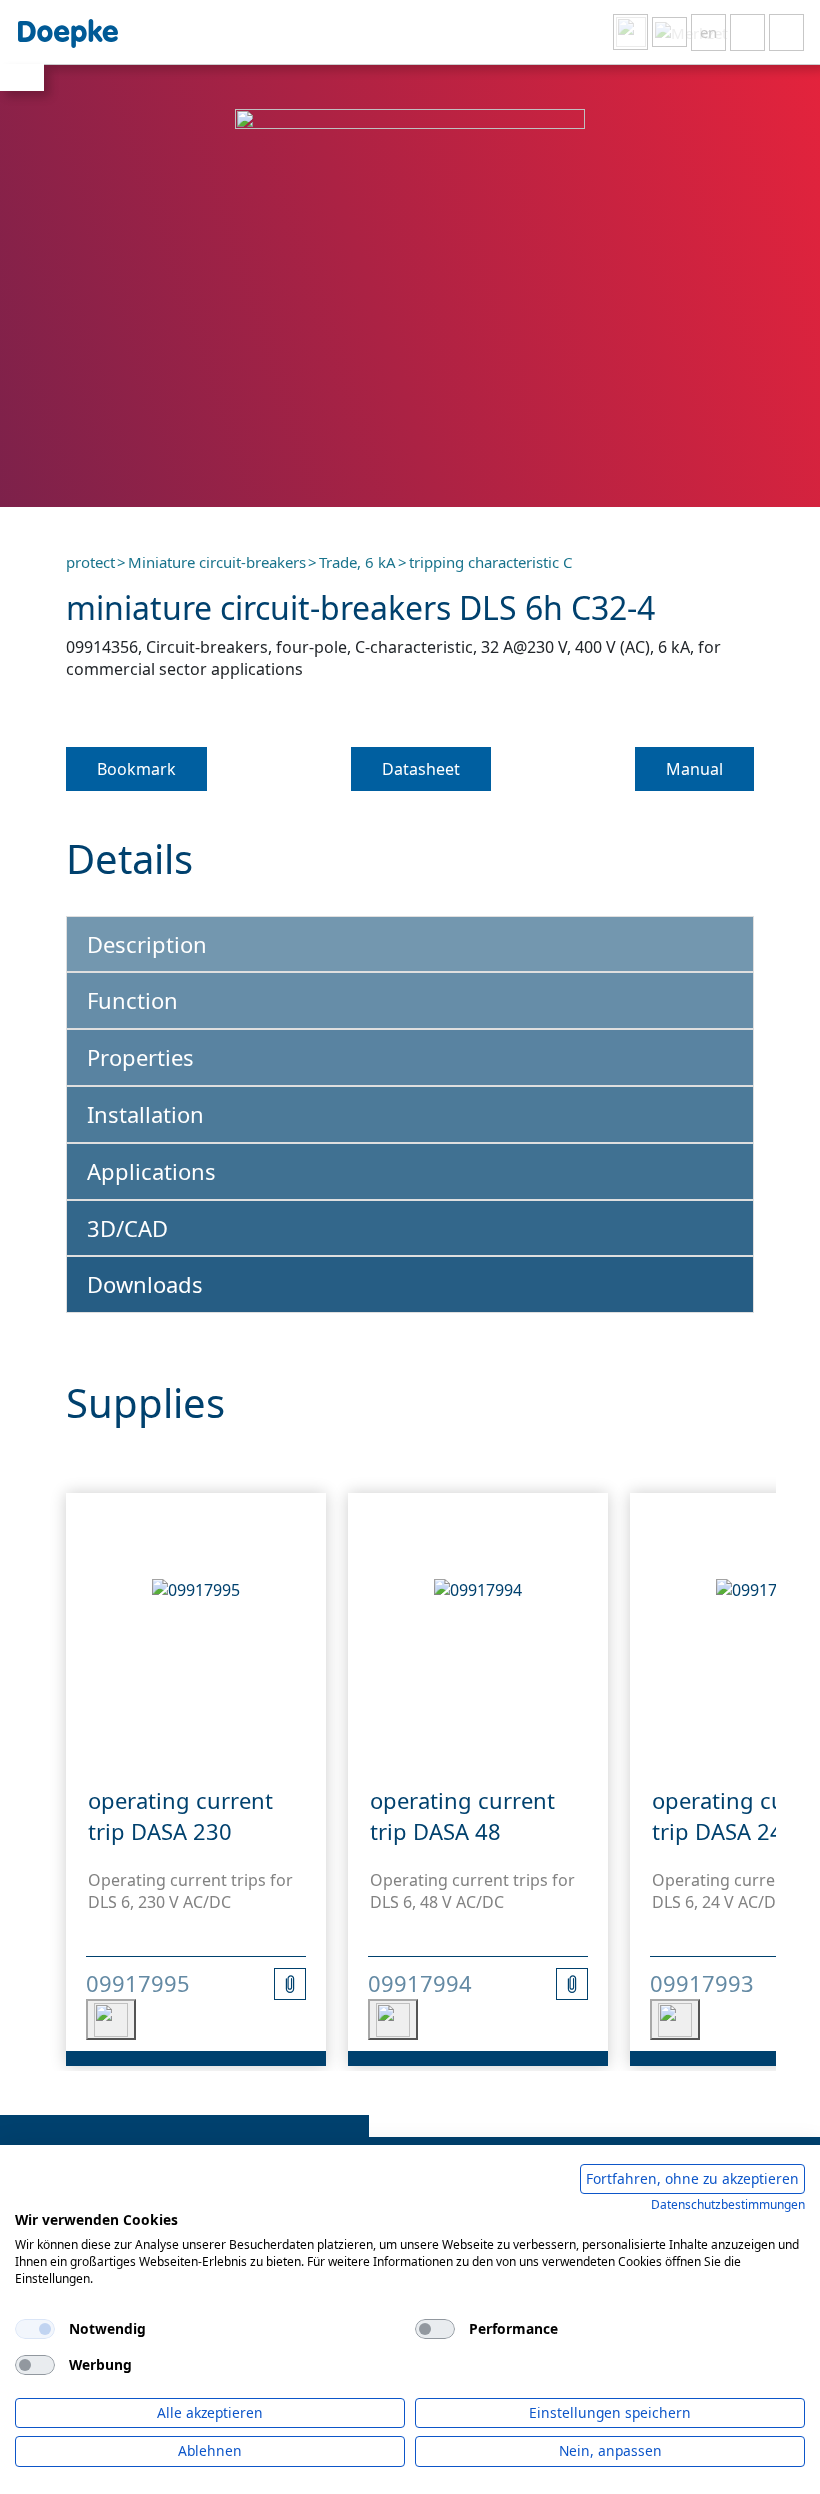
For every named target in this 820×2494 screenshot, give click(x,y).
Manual (694, 769)
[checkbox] (35, 2329)
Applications (151, 1171)
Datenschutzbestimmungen (728, 2204)
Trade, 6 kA (357, 562)
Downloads (145, 1284)
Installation (145, 1114)
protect (90, 562)
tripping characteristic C (490, 562)
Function (132, 1000)
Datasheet (421, 769)
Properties (140, 1057)
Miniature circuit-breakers (217, 562)
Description (147, 944)
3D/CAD (127, 1228)
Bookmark (136, 769)
